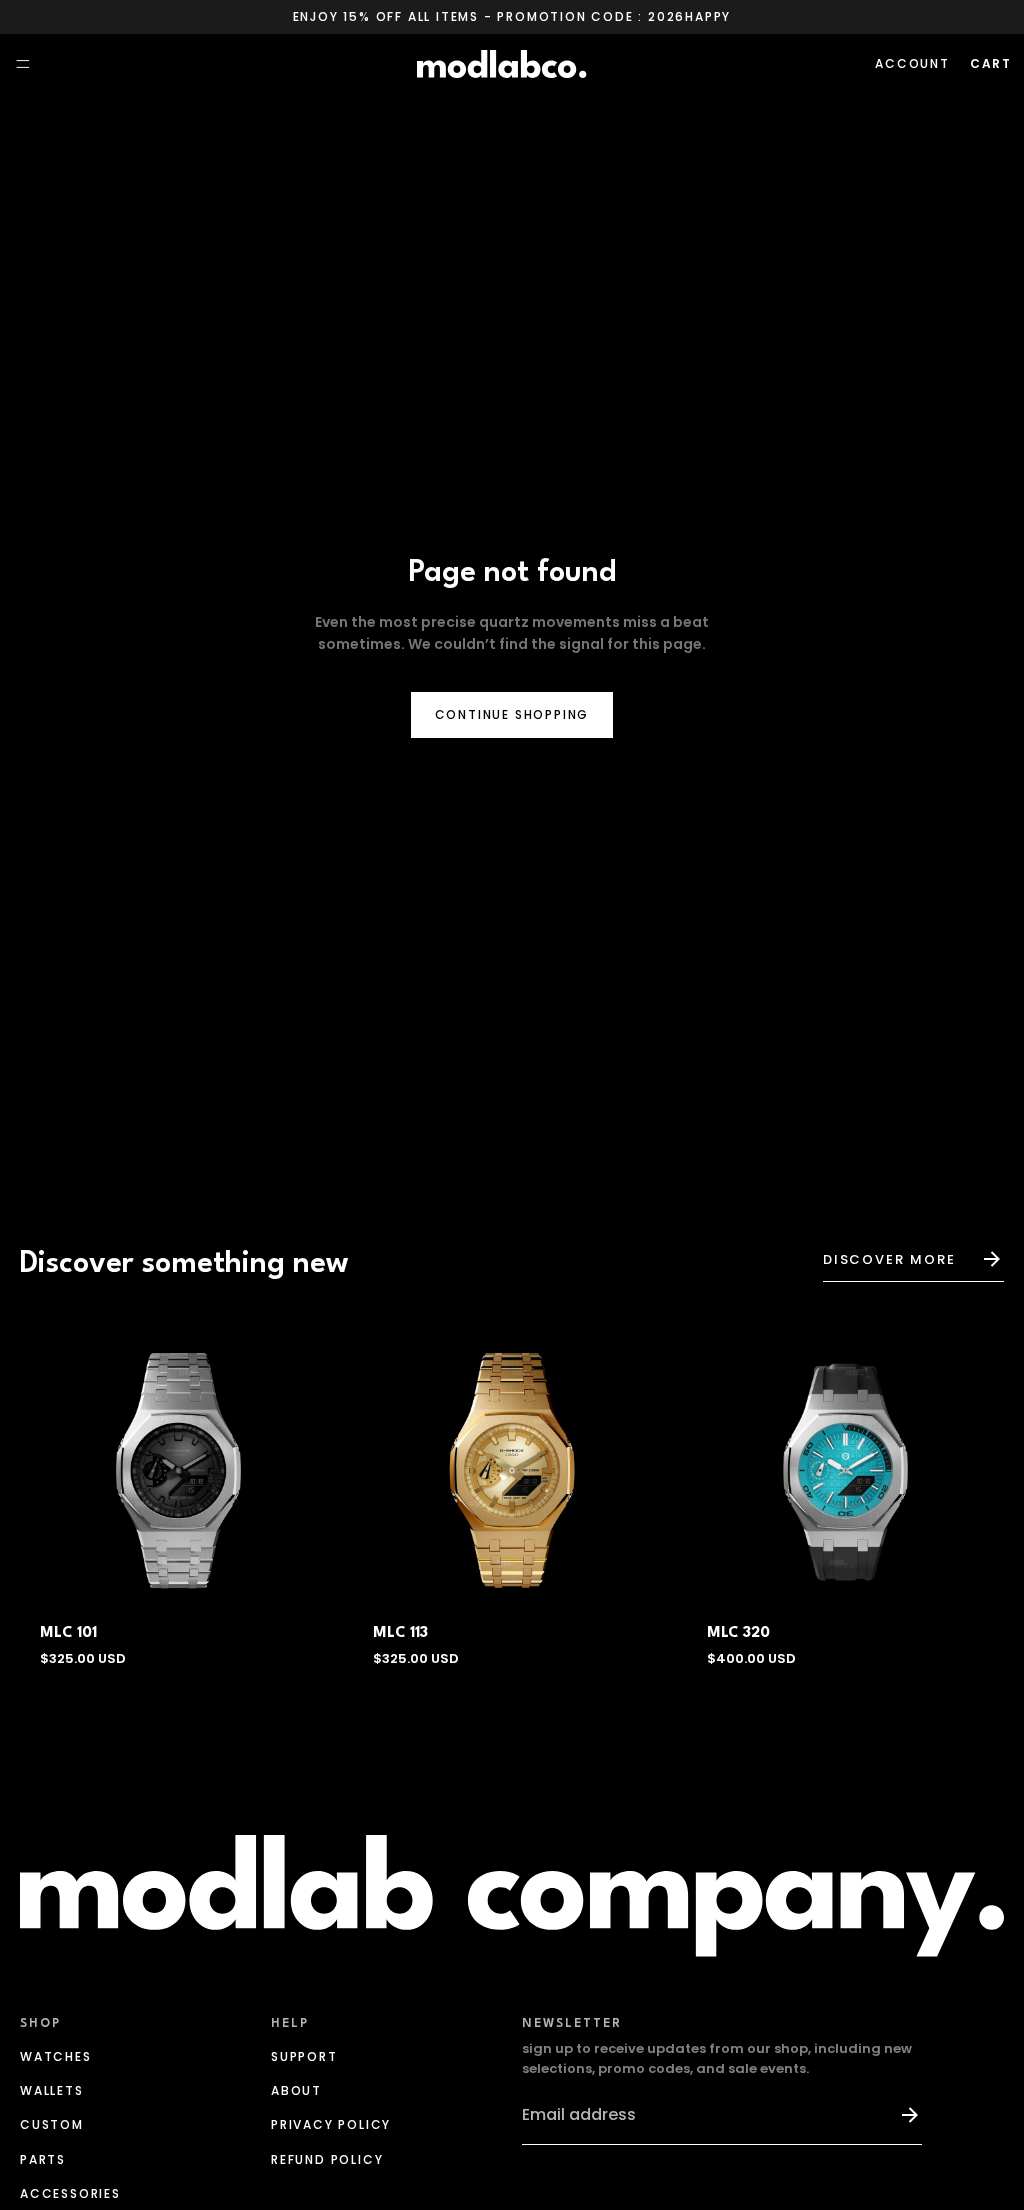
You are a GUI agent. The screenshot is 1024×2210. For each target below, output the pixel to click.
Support (304, 2056)
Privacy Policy (331, 2124)
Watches (56, 2056)
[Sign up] (901, 2115)
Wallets (52, 2090)
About (296, 2090)
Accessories (70, 2193)
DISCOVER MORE (889, 1259)
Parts (43, 2159)
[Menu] (23, 65)
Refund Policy (327, 2159)
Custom (52, 2124)
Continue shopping (512, 714)
